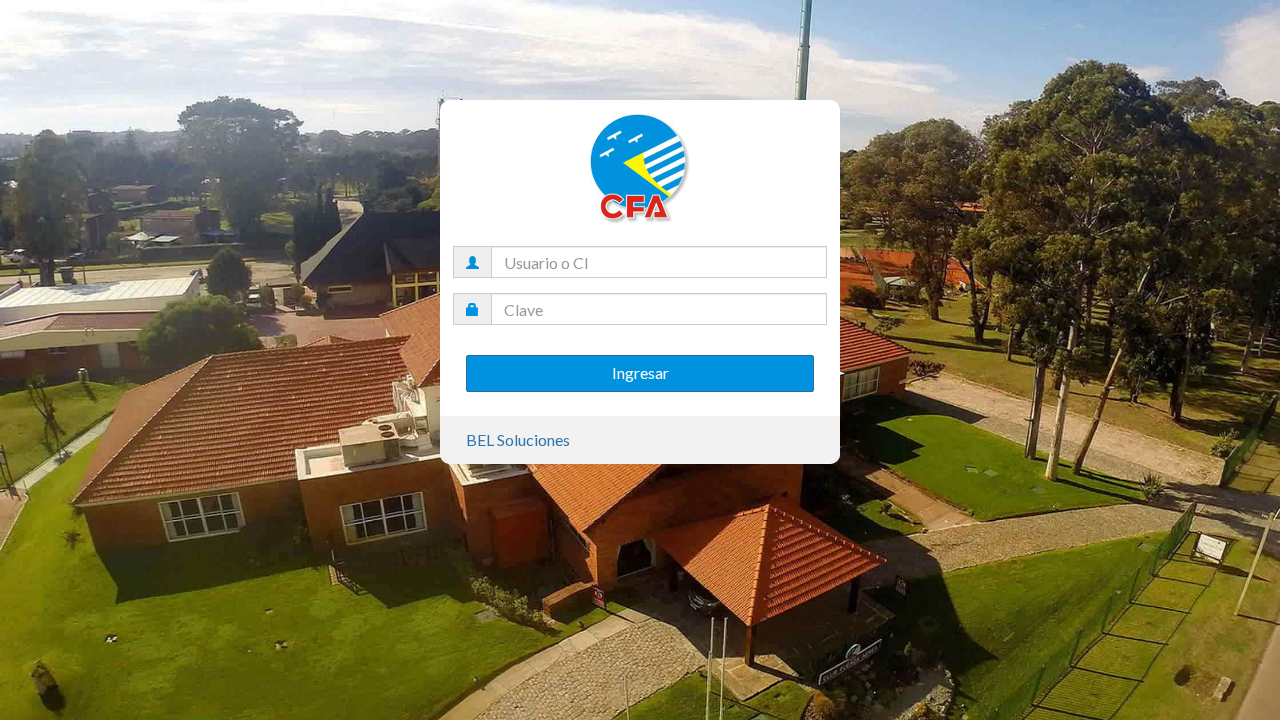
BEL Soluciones (518, 439)
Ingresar (640, 372)
